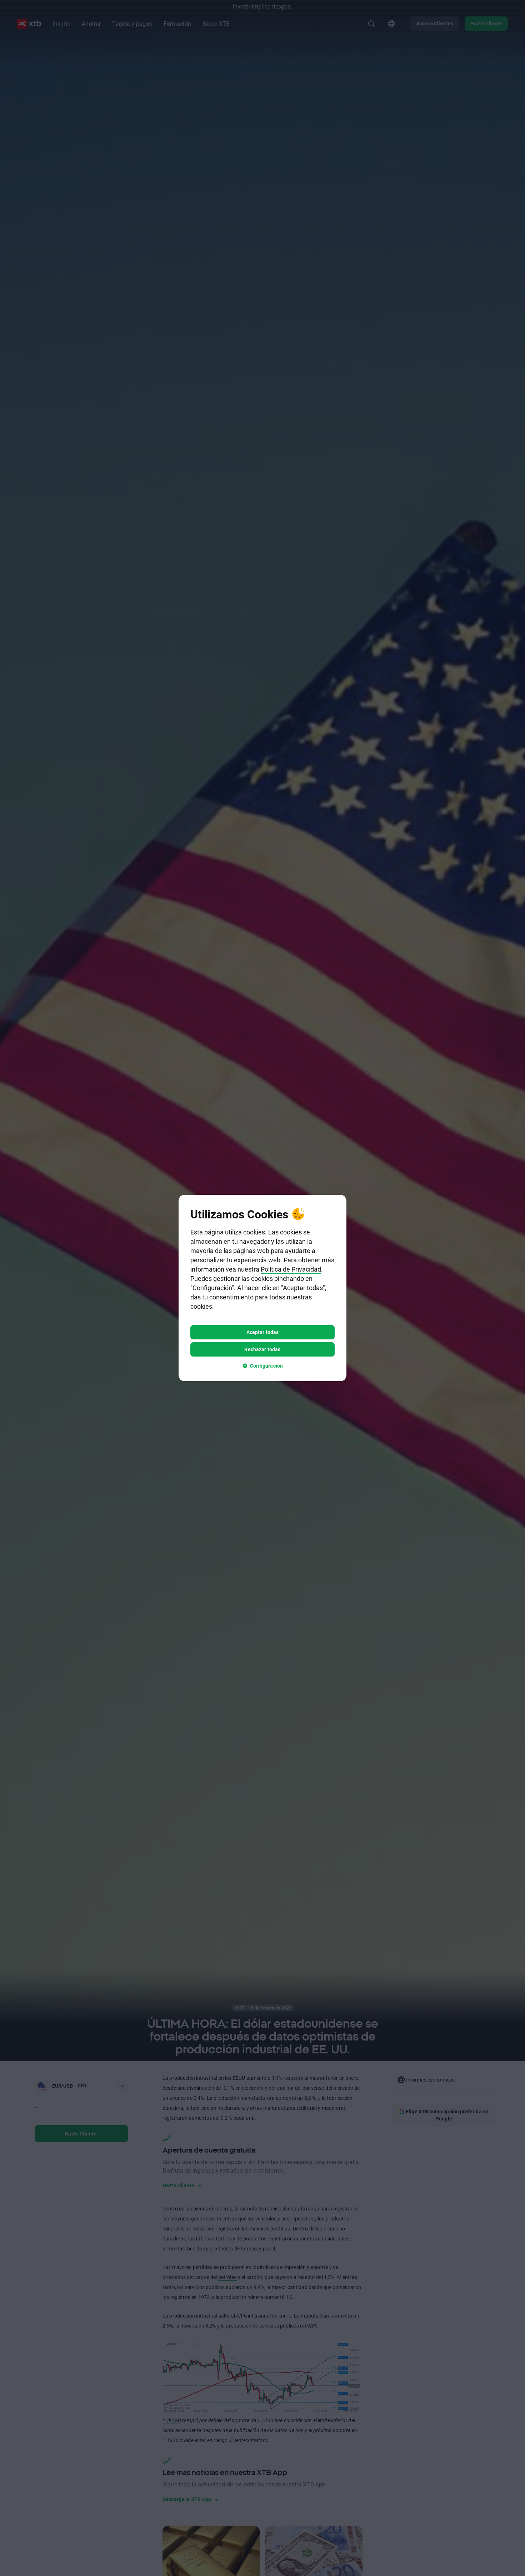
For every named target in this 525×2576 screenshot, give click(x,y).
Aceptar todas (263, 1332)
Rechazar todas (262, 1349)
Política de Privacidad (291, 1269)
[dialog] (262, 1288)
